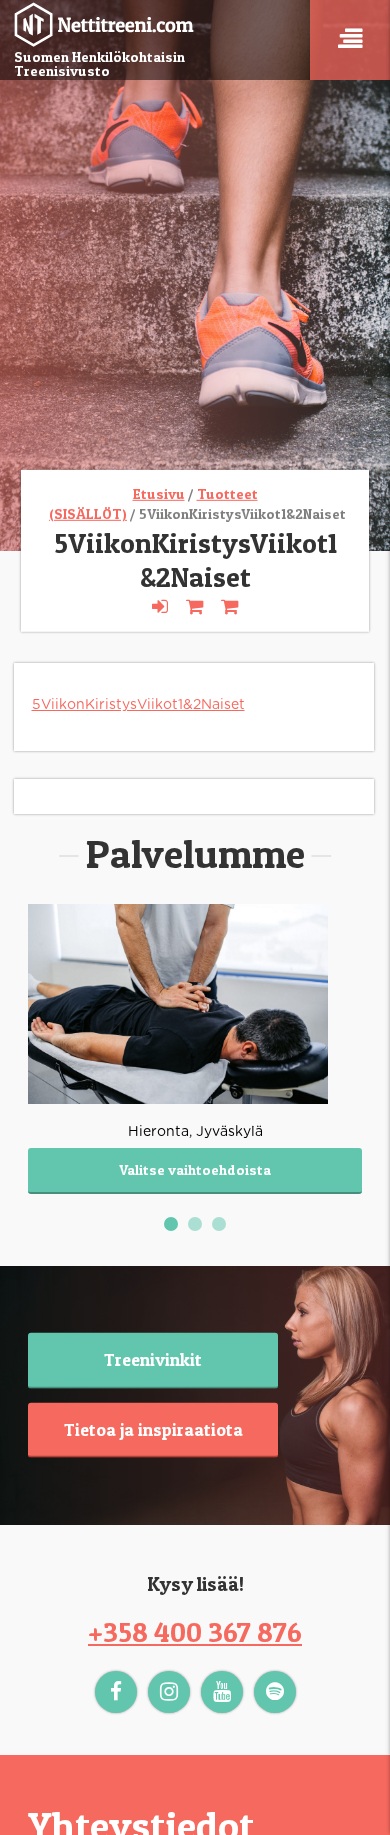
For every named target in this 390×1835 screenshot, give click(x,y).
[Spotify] (275, 1692)
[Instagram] (169, 1692)
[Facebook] (116, 1692)
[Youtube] (222, 1692)
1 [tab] (174, 1227)
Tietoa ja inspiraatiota (153, 1428)
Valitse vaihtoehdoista (195, 1169)
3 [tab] (222, 1227)
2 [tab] (198, 1227)
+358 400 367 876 (195, 1632)
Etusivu (159, 493)
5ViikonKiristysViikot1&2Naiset (138, 705)
